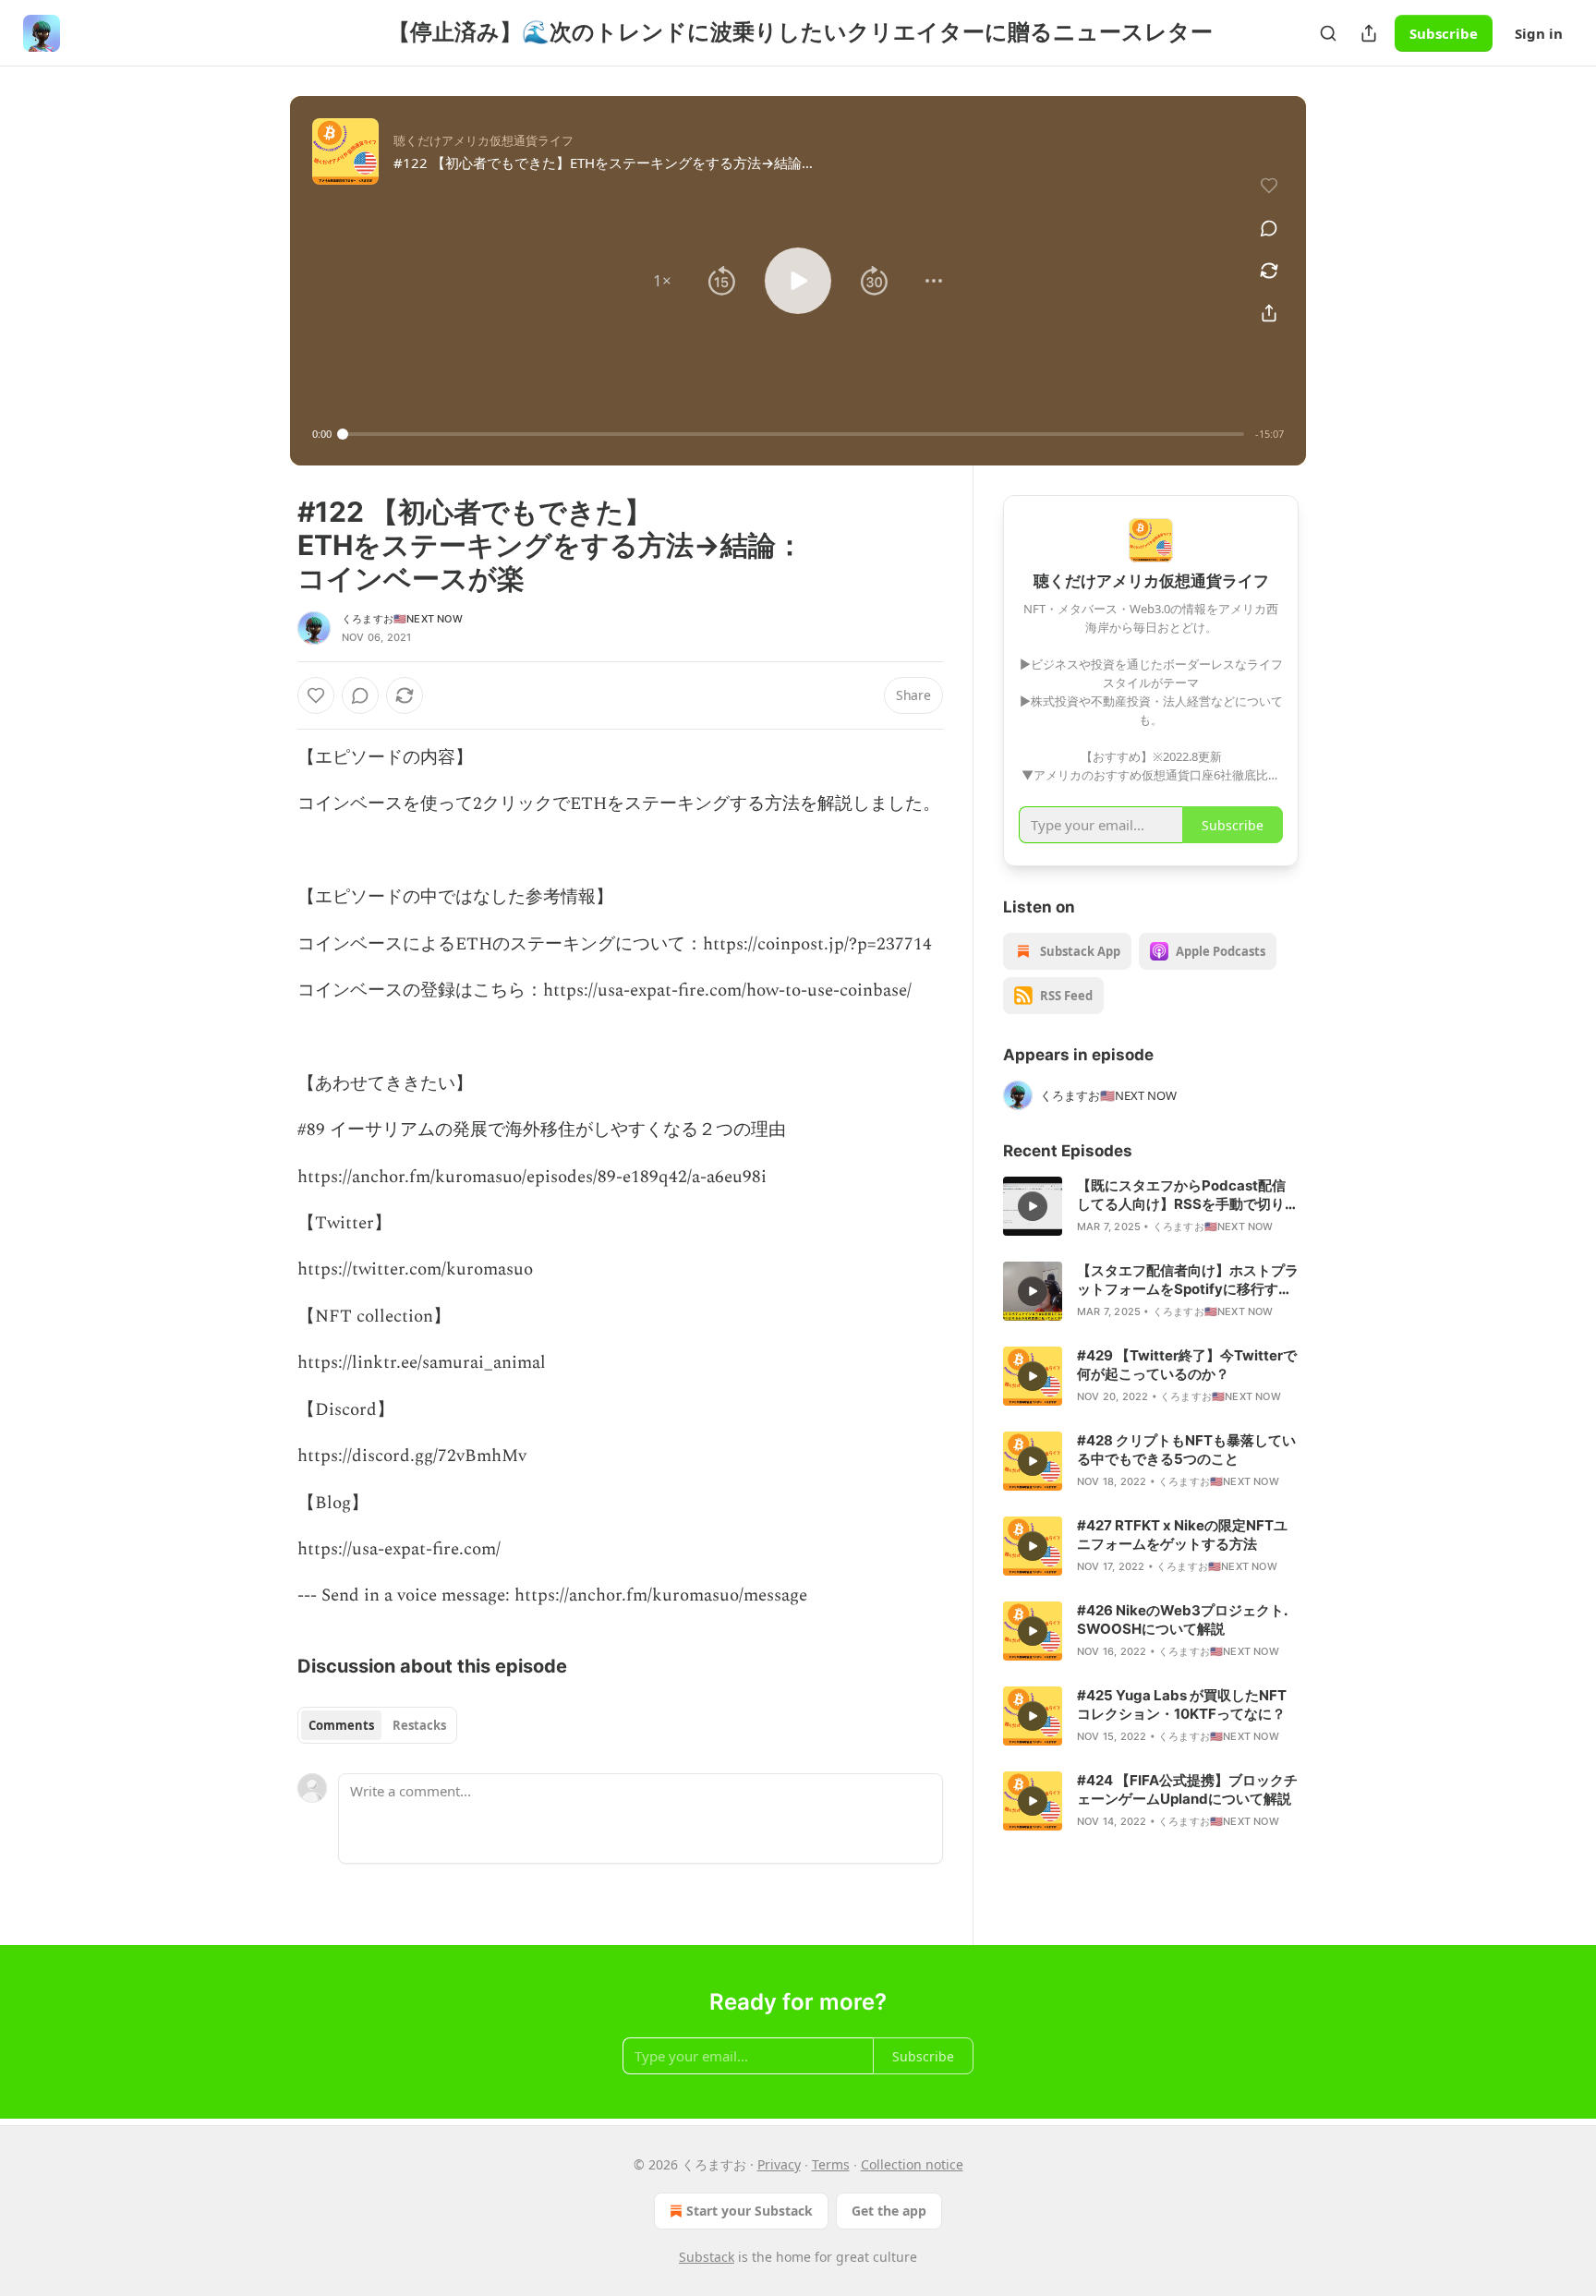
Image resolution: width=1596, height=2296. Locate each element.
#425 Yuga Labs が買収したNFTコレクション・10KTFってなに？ (1182, 1704)
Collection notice (912, 2164)
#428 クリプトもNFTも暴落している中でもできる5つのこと (1186, 1450)
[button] (662, 281)
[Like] (316, 695)
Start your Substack (750, 2211)
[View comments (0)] (1269, 228)
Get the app (889, 2211)
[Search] (1328, 33)
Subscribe (1444, 33)
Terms (831, 2164)
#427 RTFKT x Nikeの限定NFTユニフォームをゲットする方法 (1182, 1535)
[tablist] (377, 1725)
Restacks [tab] (419, 1725)
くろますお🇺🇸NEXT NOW (402, 619)
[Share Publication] (1369, 33)
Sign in (1539, 33)
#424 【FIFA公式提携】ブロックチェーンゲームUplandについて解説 (1187, 1789)
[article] (1151, 1206)
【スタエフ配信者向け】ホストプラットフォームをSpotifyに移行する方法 (1188, 1280)
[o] (1033, 1206)
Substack (707, 2257)
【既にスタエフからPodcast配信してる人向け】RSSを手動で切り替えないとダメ (1188, 1195)
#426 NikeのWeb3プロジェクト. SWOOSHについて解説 (1182, 1619)
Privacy (779, 2164)
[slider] (793, 434)
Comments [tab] (341, 1725)
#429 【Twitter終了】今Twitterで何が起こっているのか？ (1187, 1365)
